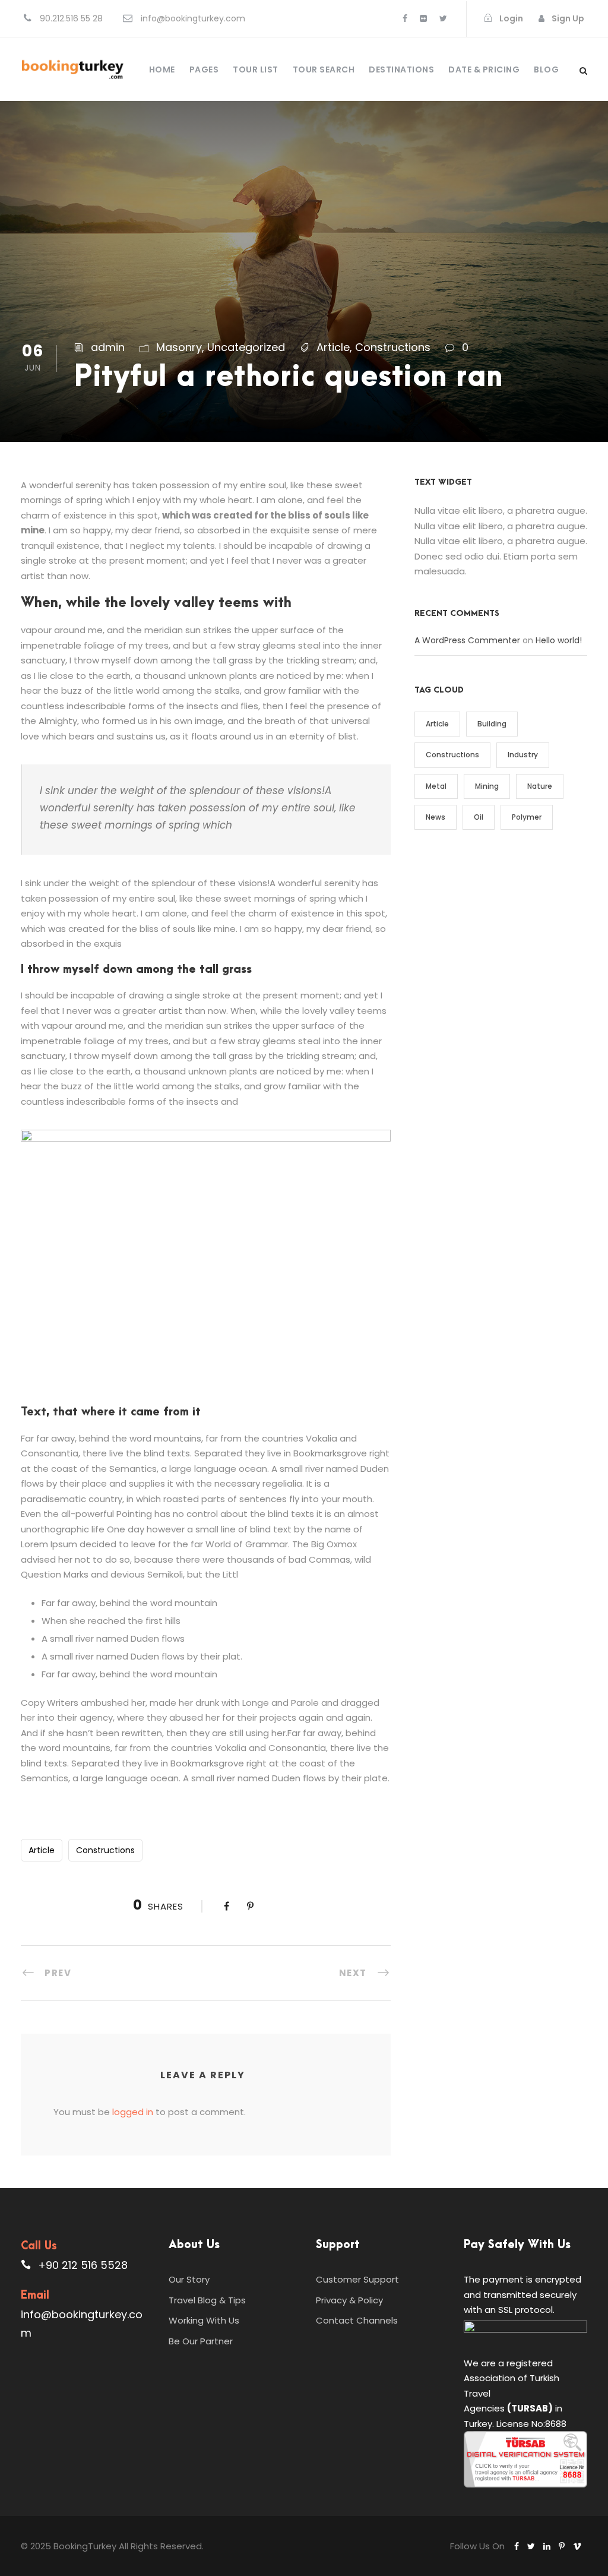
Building (492, 724)
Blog (546, 69)
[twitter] (443, 18)
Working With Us (204, 2320)
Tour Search (324, 69)
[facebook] (405, 18)
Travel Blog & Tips (207, 2300)
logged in (133, 2112)
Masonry (179, 347)
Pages (204, 69)
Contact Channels (357, 2320)
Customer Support (357, 2279)
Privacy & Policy (349, 2300)
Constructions (393, 347)
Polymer (527, 817)
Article (333, 347)
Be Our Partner (201, 2341)
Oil (479, 817)
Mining (487, 786)
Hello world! (559, 640)
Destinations (401, 69)
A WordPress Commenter (467, 640)
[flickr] (423, 18)
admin (108, 347)
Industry (523, 755)
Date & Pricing (484, 69)
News (436, 817)
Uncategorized (246, 347)
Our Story (189, 2279)
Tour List (256, 69)
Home (162, 69)
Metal (436, 786)
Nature (540, 786)
